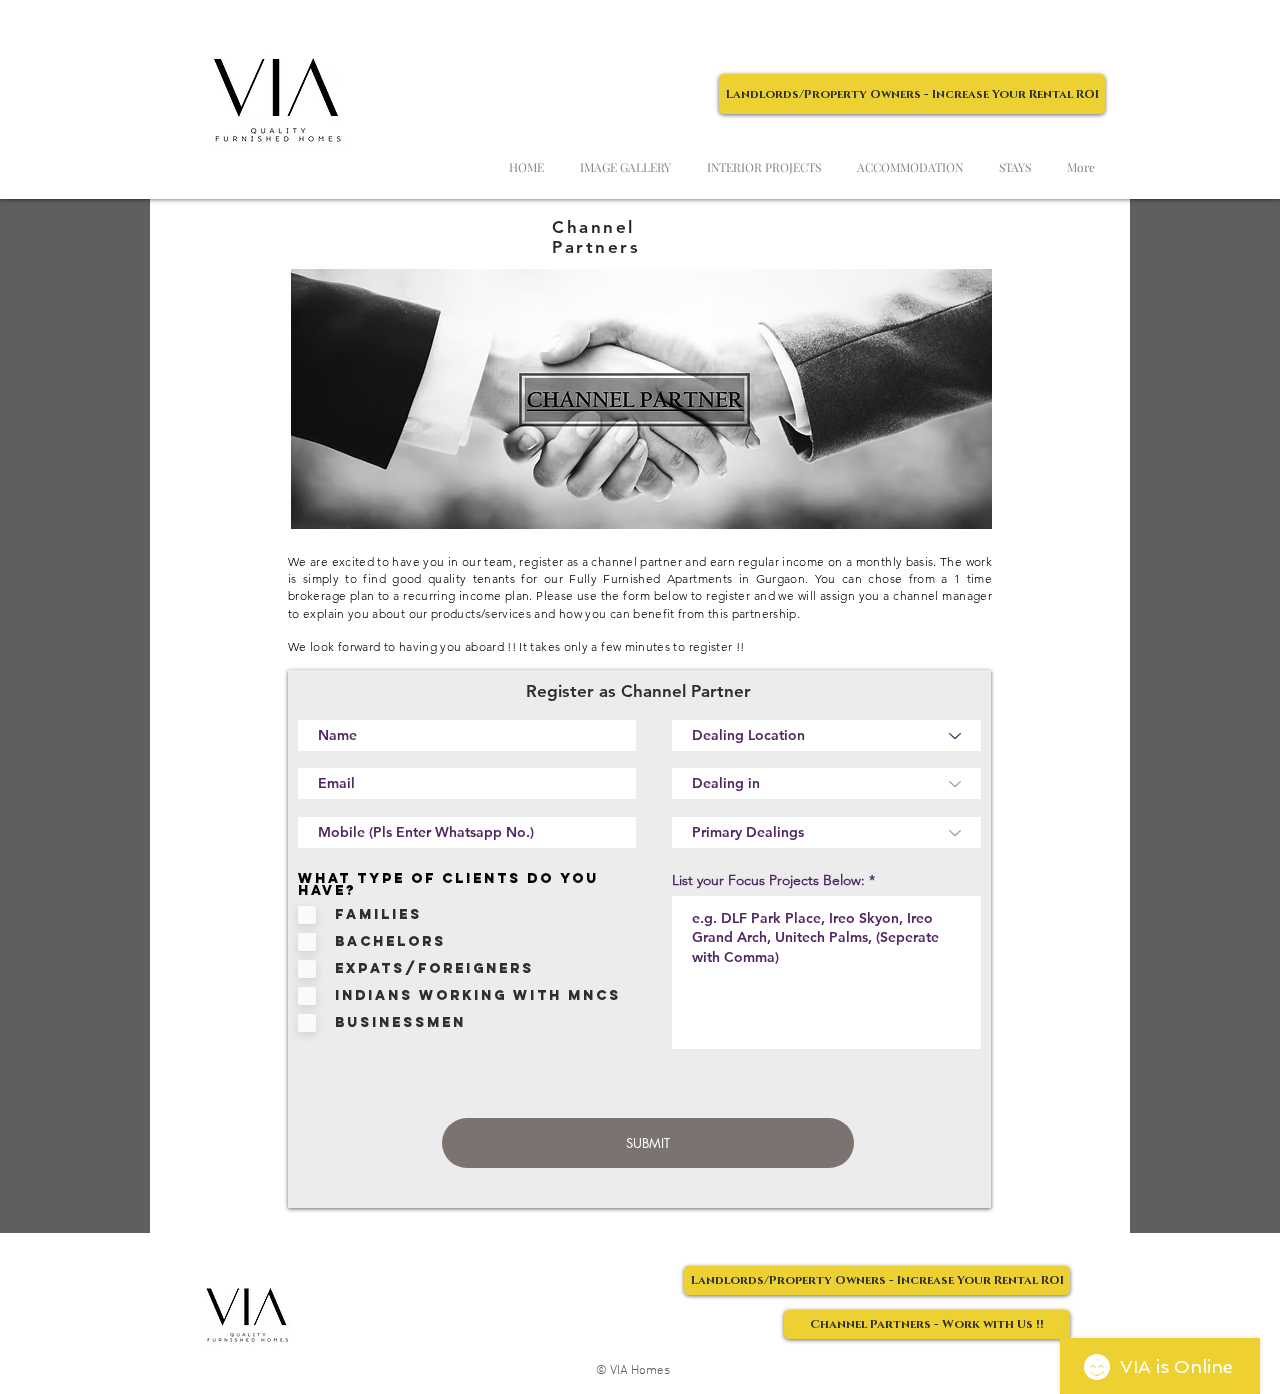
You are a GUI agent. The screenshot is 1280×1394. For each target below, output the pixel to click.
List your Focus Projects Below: (768, 880)
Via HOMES (233, 21)
